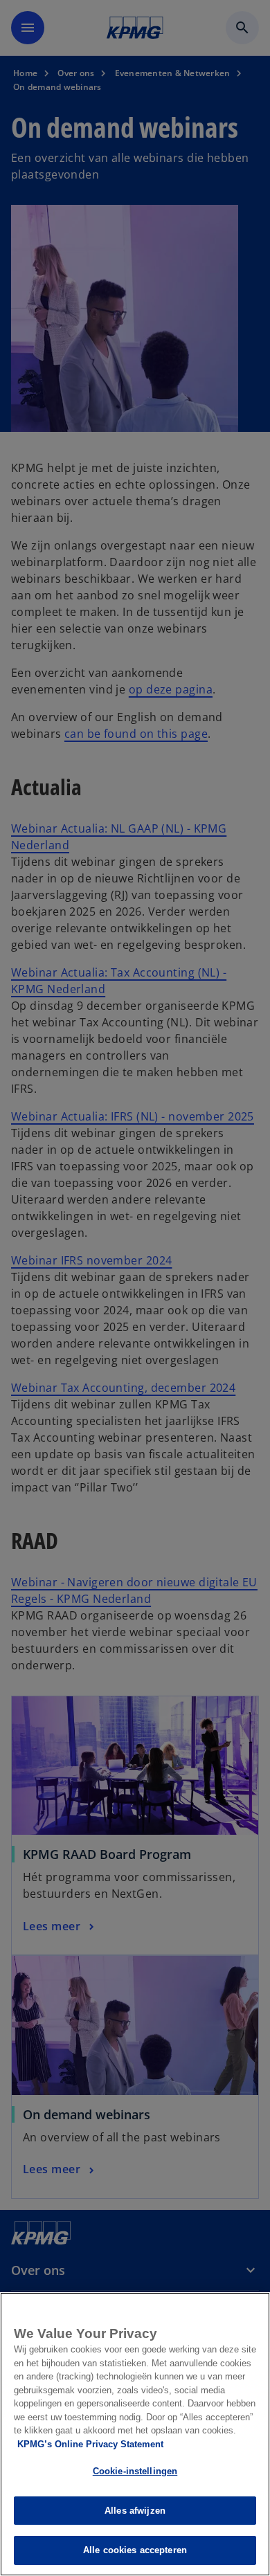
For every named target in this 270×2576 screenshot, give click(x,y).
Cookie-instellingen (135, 2471)
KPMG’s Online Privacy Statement (90, 2444)
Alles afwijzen (135, 2511)
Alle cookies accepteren (135, 2550)
